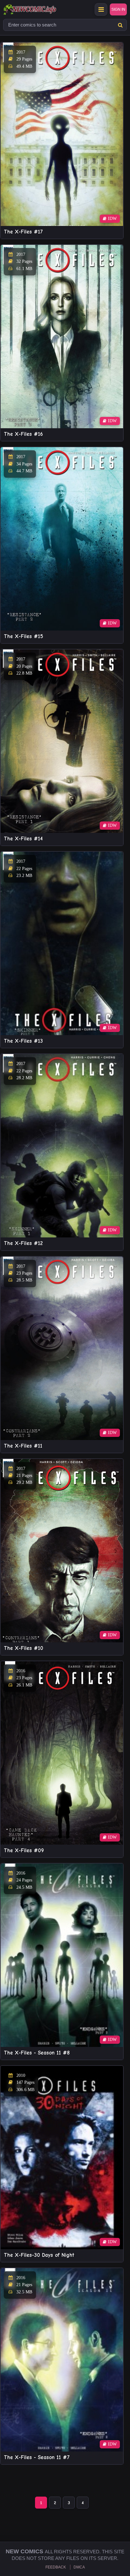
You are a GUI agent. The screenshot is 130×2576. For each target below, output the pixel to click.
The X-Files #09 (24, 1850)
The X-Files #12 (23, 1243)
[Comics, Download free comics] (41, 9)
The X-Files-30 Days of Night (39, 2255)
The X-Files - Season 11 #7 (37, 2457)
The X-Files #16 (23, 434)
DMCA (79, 2567)
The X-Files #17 (23, 232)
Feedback (56, 2567)
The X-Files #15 (24, 636)
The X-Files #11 (23, 1446)
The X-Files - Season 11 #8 (37, 2053)
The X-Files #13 (23, 1041)
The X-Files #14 (23, 839)
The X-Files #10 (24, 1648)
